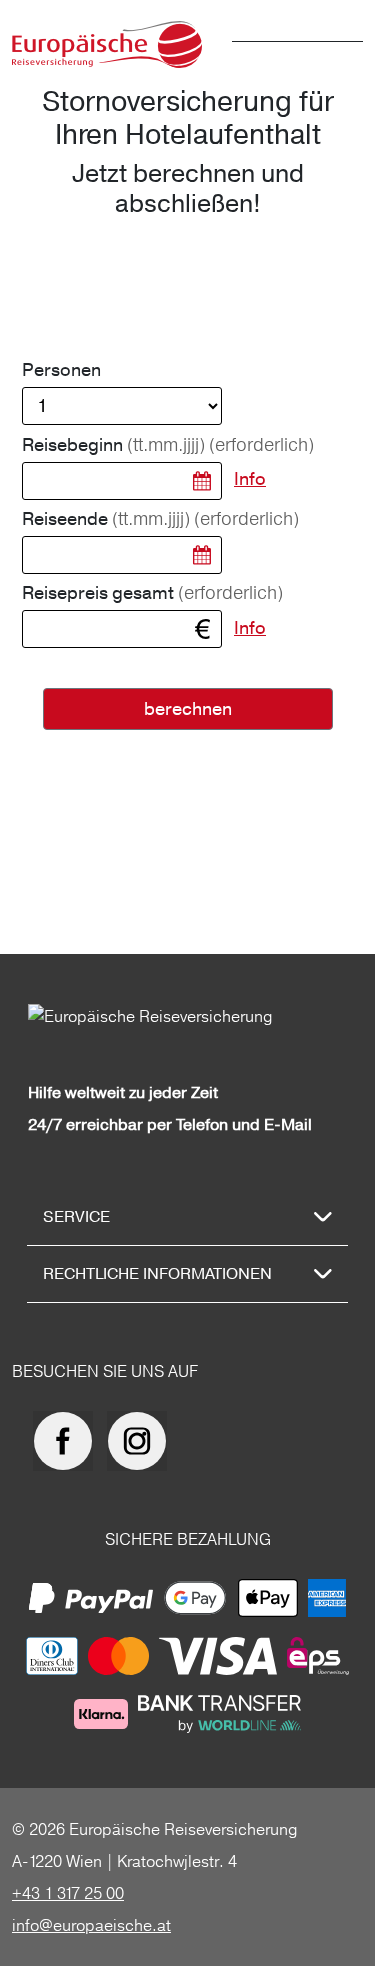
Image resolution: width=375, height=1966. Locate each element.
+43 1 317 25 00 (68, 1893)
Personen (61, 370)
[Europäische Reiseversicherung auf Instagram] (142, 1441)
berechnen (188, 709)
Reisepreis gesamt (152, 593)
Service (76, 1217)
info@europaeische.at (91, 1925)
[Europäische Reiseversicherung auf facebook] (68, 1441)
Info (250, 479)
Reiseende (160, 519)
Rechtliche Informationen (157, 1274)
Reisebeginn (168, 445)
